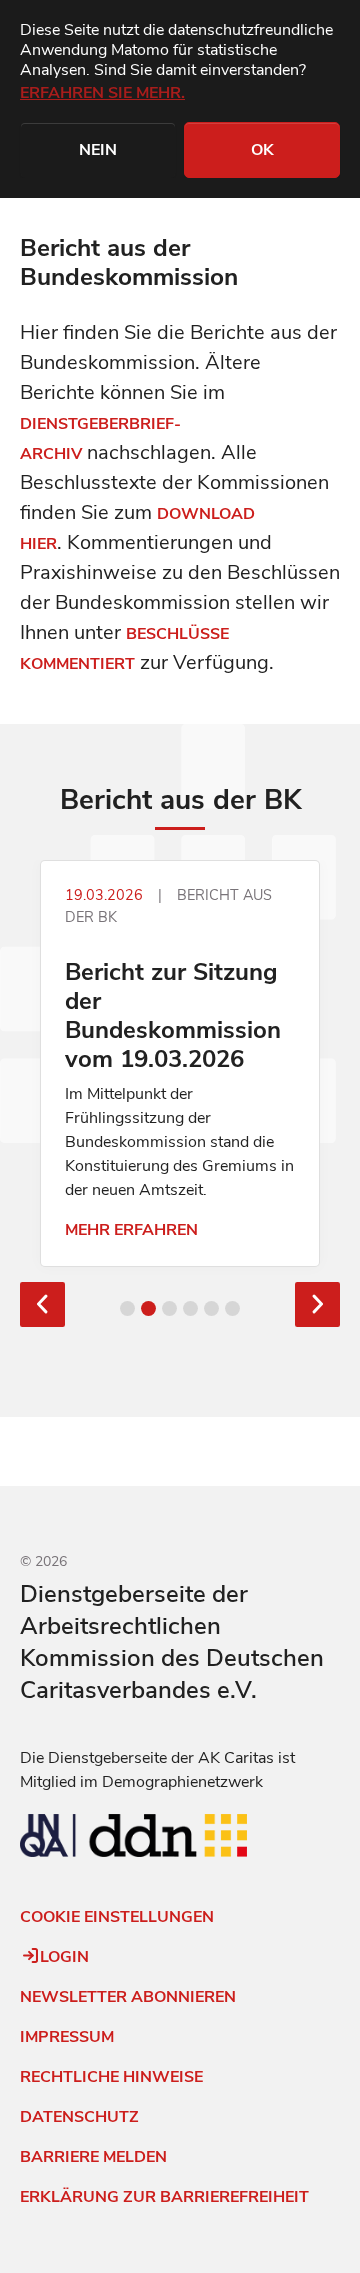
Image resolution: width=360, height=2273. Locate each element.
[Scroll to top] (24, 2229)
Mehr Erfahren (131, 1230)
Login (64, 1957)
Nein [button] (98, 150)
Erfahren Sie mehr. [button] (102, 93)
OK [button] (262, 150)
